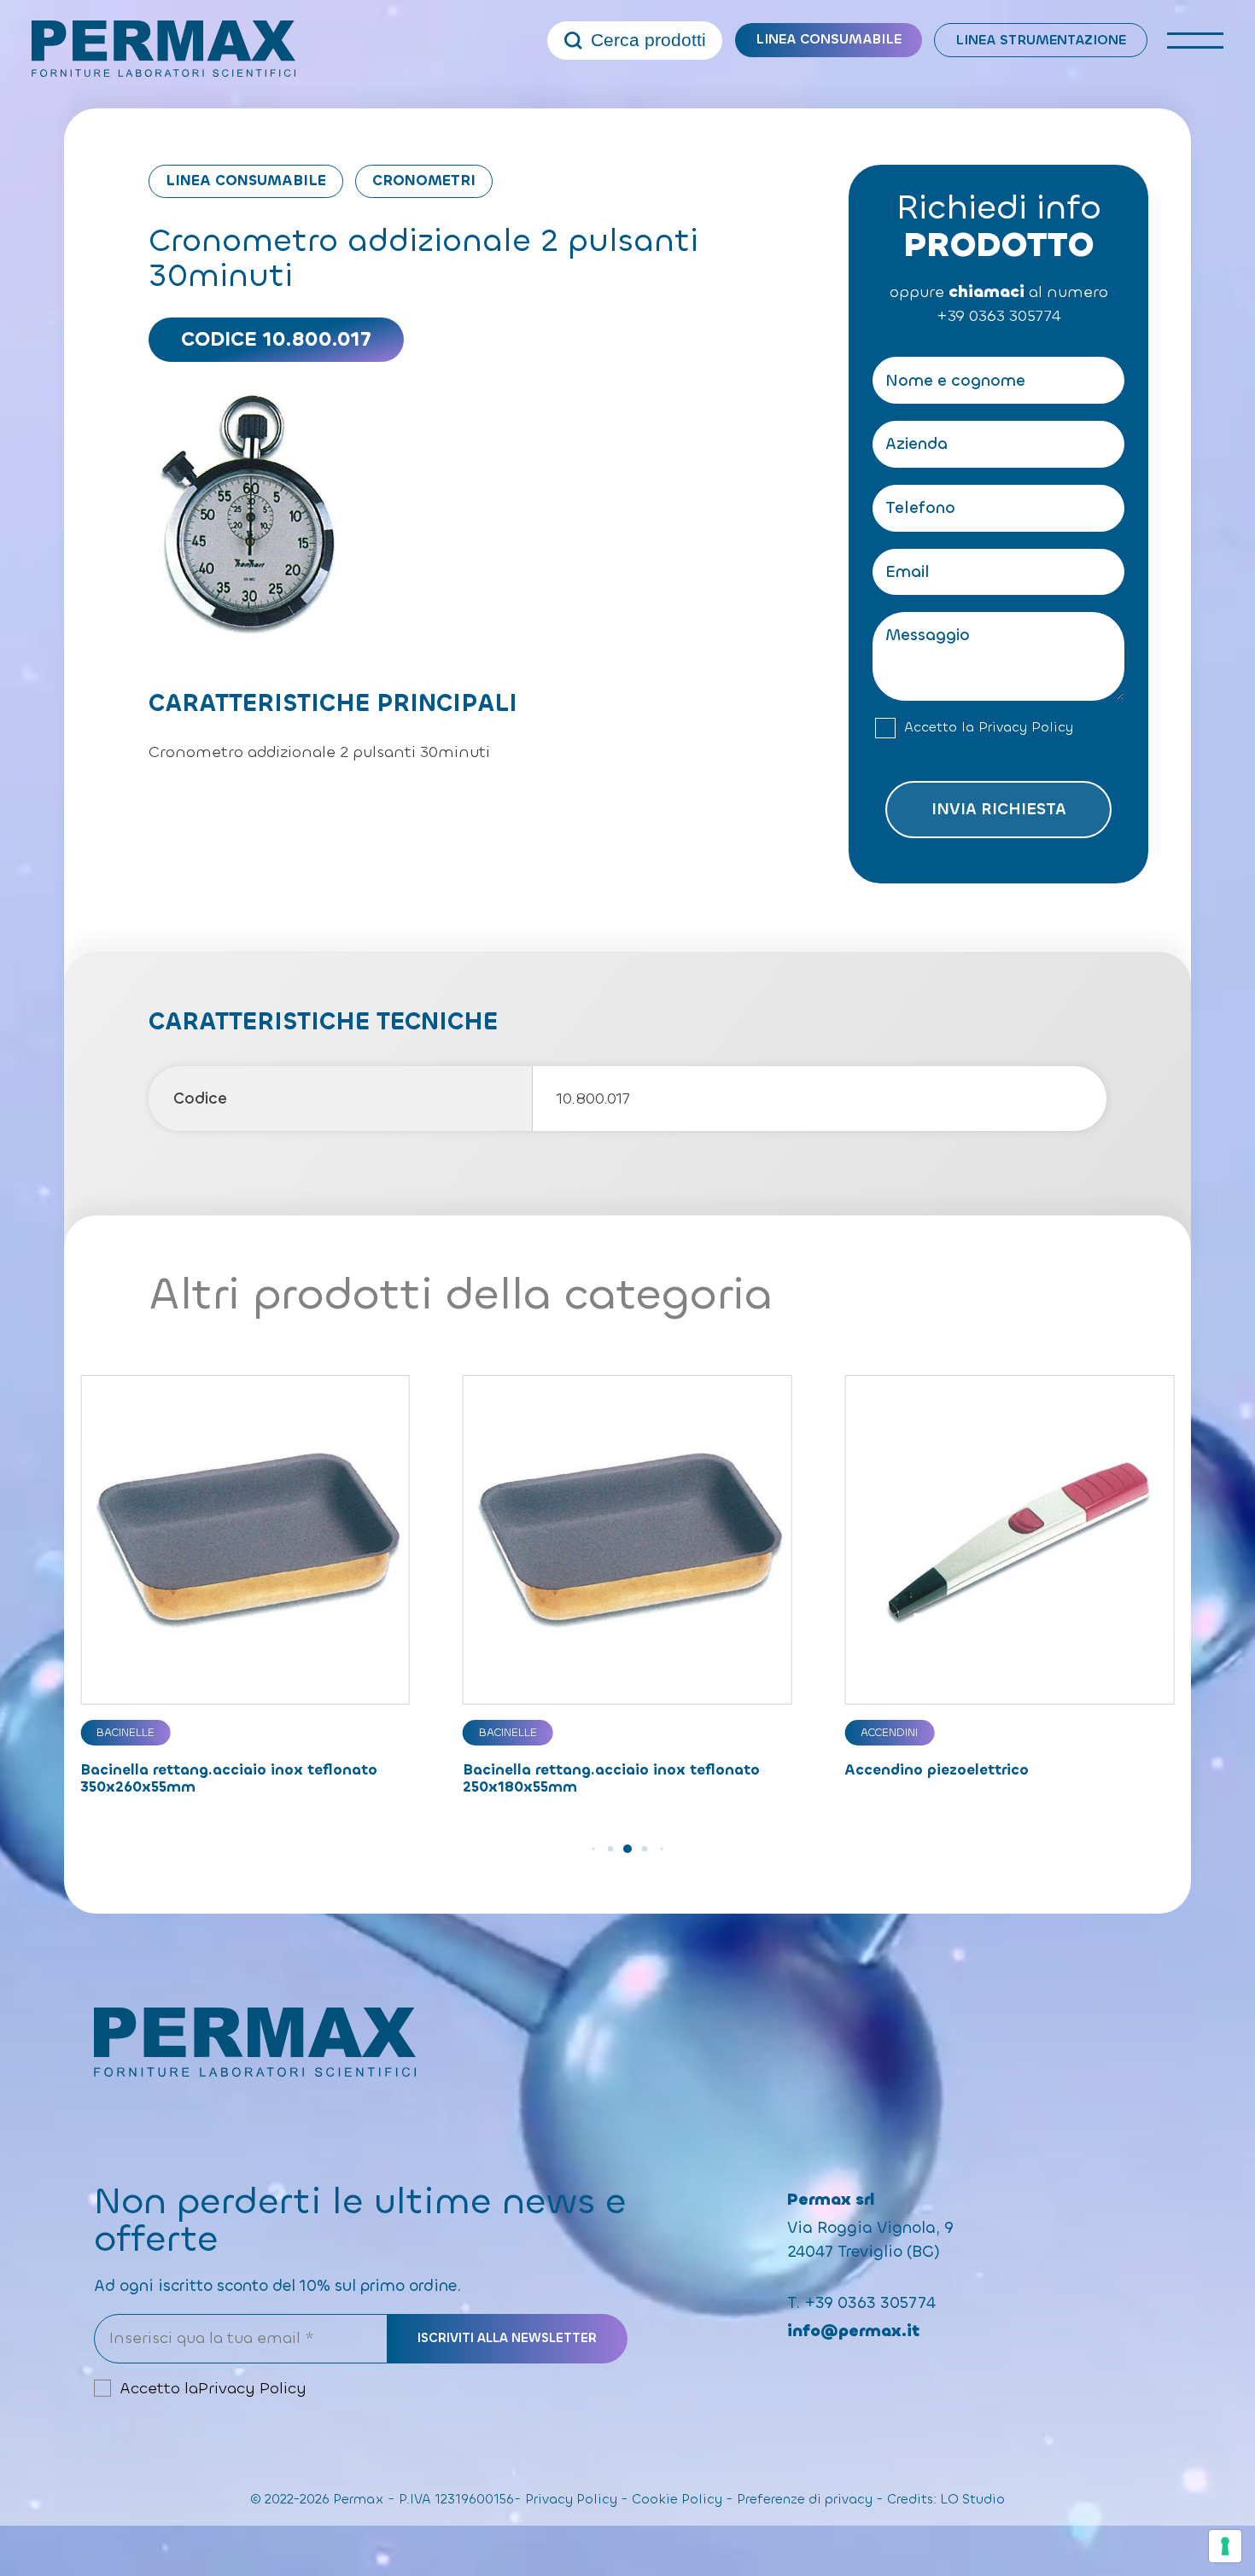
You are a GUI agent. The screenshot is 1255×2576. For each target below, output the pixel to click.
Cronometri (424, 181)
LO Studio (972, 2499)
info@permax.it (853, 2331)
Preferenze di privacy (805, 2499)
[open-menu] (1196, 41)
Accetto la (989, 727)
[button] (593, 1848)
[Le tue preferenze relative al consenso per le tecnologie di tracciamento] (1225, 2546)
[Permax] (164, 49)
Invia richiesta (999, 809)
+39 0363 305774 (998, 316)
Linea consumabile (829, 39)
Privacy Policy (1026, 727)
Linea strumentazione (1041, 40)
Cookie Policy (677, 2499)
